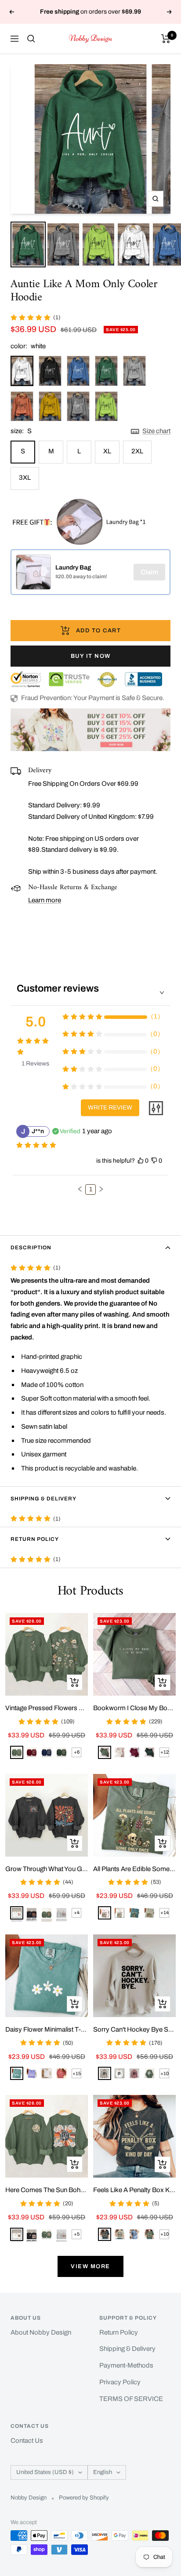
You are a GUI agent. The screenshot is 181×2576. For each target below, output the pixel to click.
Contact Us (27, 2441)
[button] (80, 1189)
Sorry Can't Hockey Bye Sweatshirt (134, 2029)
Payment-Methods (126, 2365)
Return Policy (35, 1539)
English (103, 2472)
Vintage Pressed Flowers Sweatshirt (47, 1708)
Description (31, 1248)
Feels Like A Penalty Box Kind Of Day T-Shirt (134, 2190)
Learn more (45, 900)
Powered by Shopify (84, 2498)
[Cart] (166, 39)
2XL (137, 451)
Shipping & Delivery (43, 1499)
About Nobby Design (41, 2332)
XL (107, 451)
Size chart (156, 431)
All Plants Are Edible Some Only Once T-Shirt (134, 1869)
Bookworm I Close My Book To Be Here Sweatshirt (134, 1708)
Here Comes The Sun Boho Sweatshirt (47, 2190)
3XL (25, 478)
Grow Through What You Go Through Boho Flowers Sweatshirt (47, 1869)
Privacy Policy (120, 2382)
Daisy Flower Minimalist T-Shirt (47, 2029)
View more (90, 2266)
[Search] (31, 39)
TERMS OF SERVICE (131, 2399)
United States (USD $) (45, 2472)
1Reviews (35, 1064)
